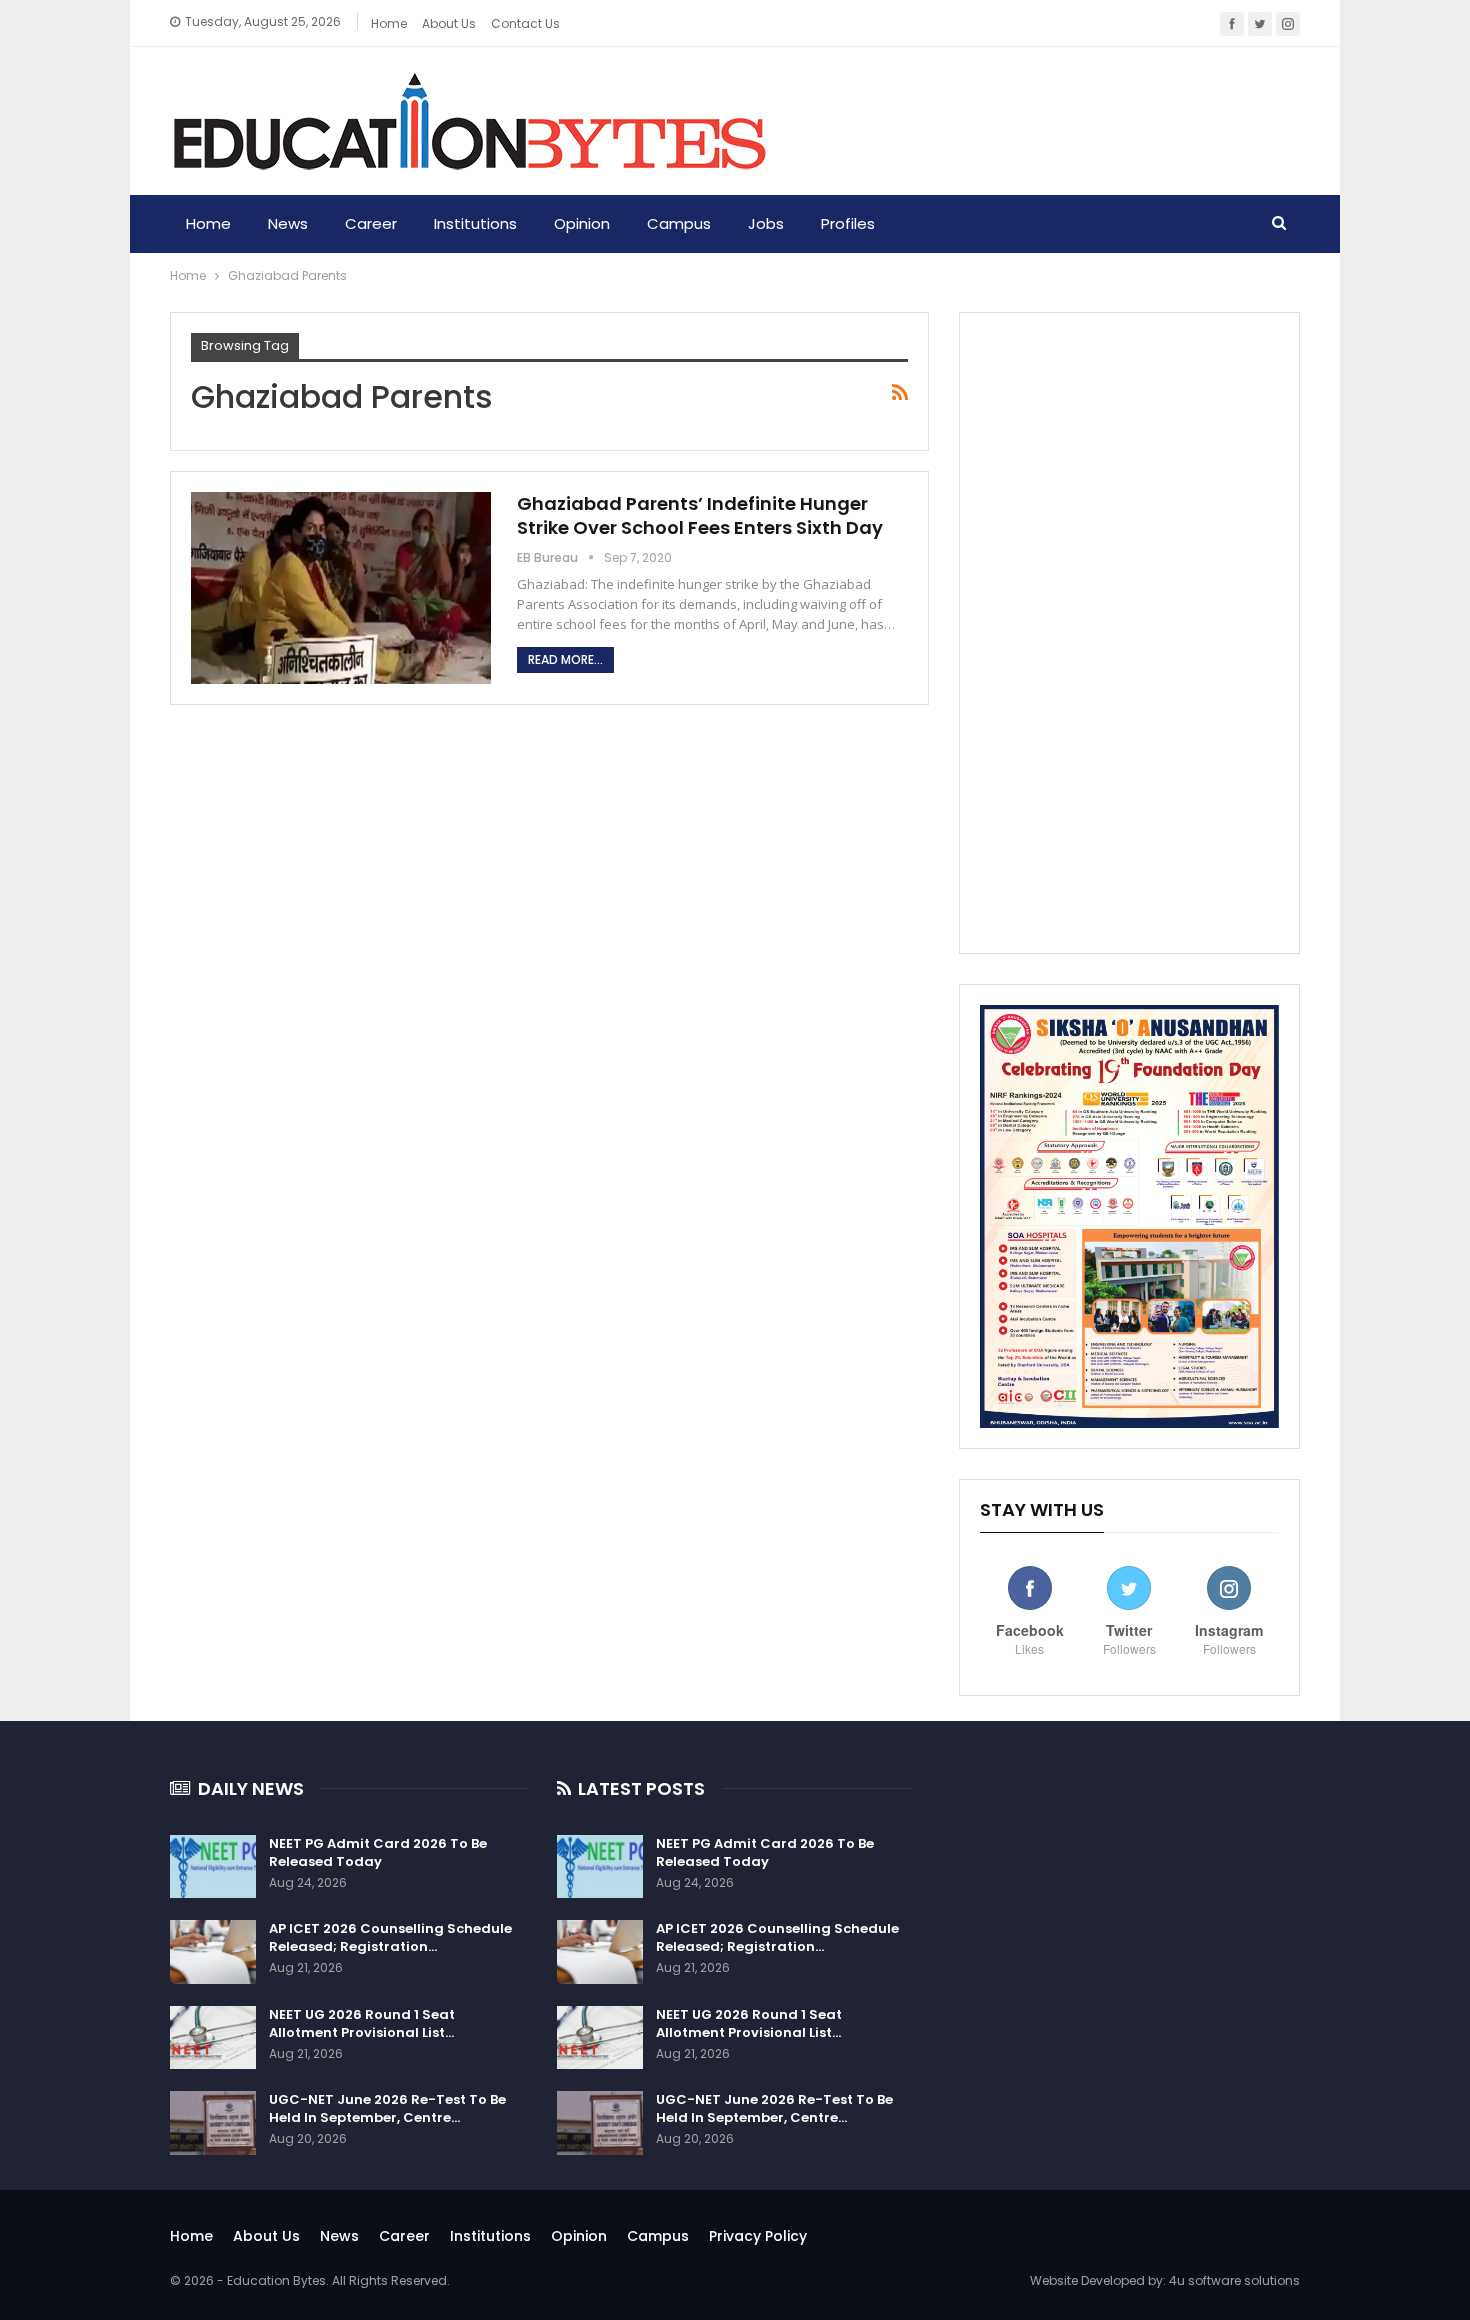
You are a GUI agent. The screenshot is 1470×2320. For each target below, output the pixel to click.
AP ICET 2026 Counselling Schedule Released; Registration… (390, 1937)
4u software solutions (1234, 2280)
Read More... (565, 659)
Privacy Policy (758, 2236)
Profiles (848, 223)
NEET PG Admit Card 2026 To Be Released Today (378, 1852)
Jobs (766, 223)
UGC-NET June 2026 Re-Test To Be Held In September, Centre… (387, 2108)
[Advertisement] (1129, 633)
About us (449, 23)
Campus (679, 223)
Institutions (475, 223)
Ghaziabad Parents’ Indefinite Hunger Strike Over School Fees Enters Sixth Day (700, 515)
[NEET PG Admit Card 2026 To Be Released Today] (213, 1867)
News (288, 223)
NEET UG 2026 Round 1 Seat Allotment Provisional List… (362, 2023)
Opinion (582, 223)
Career (371, 223)
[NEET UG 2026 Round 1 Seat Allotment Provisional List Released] (213, 2038)
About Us (266, 2236)
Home (389, 23)
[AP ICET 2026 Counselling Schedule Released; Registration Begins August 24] (213, 1952)
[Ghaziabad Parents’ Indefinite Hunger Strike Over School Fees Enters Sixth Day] (341, 588)
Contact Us (525, 23)
